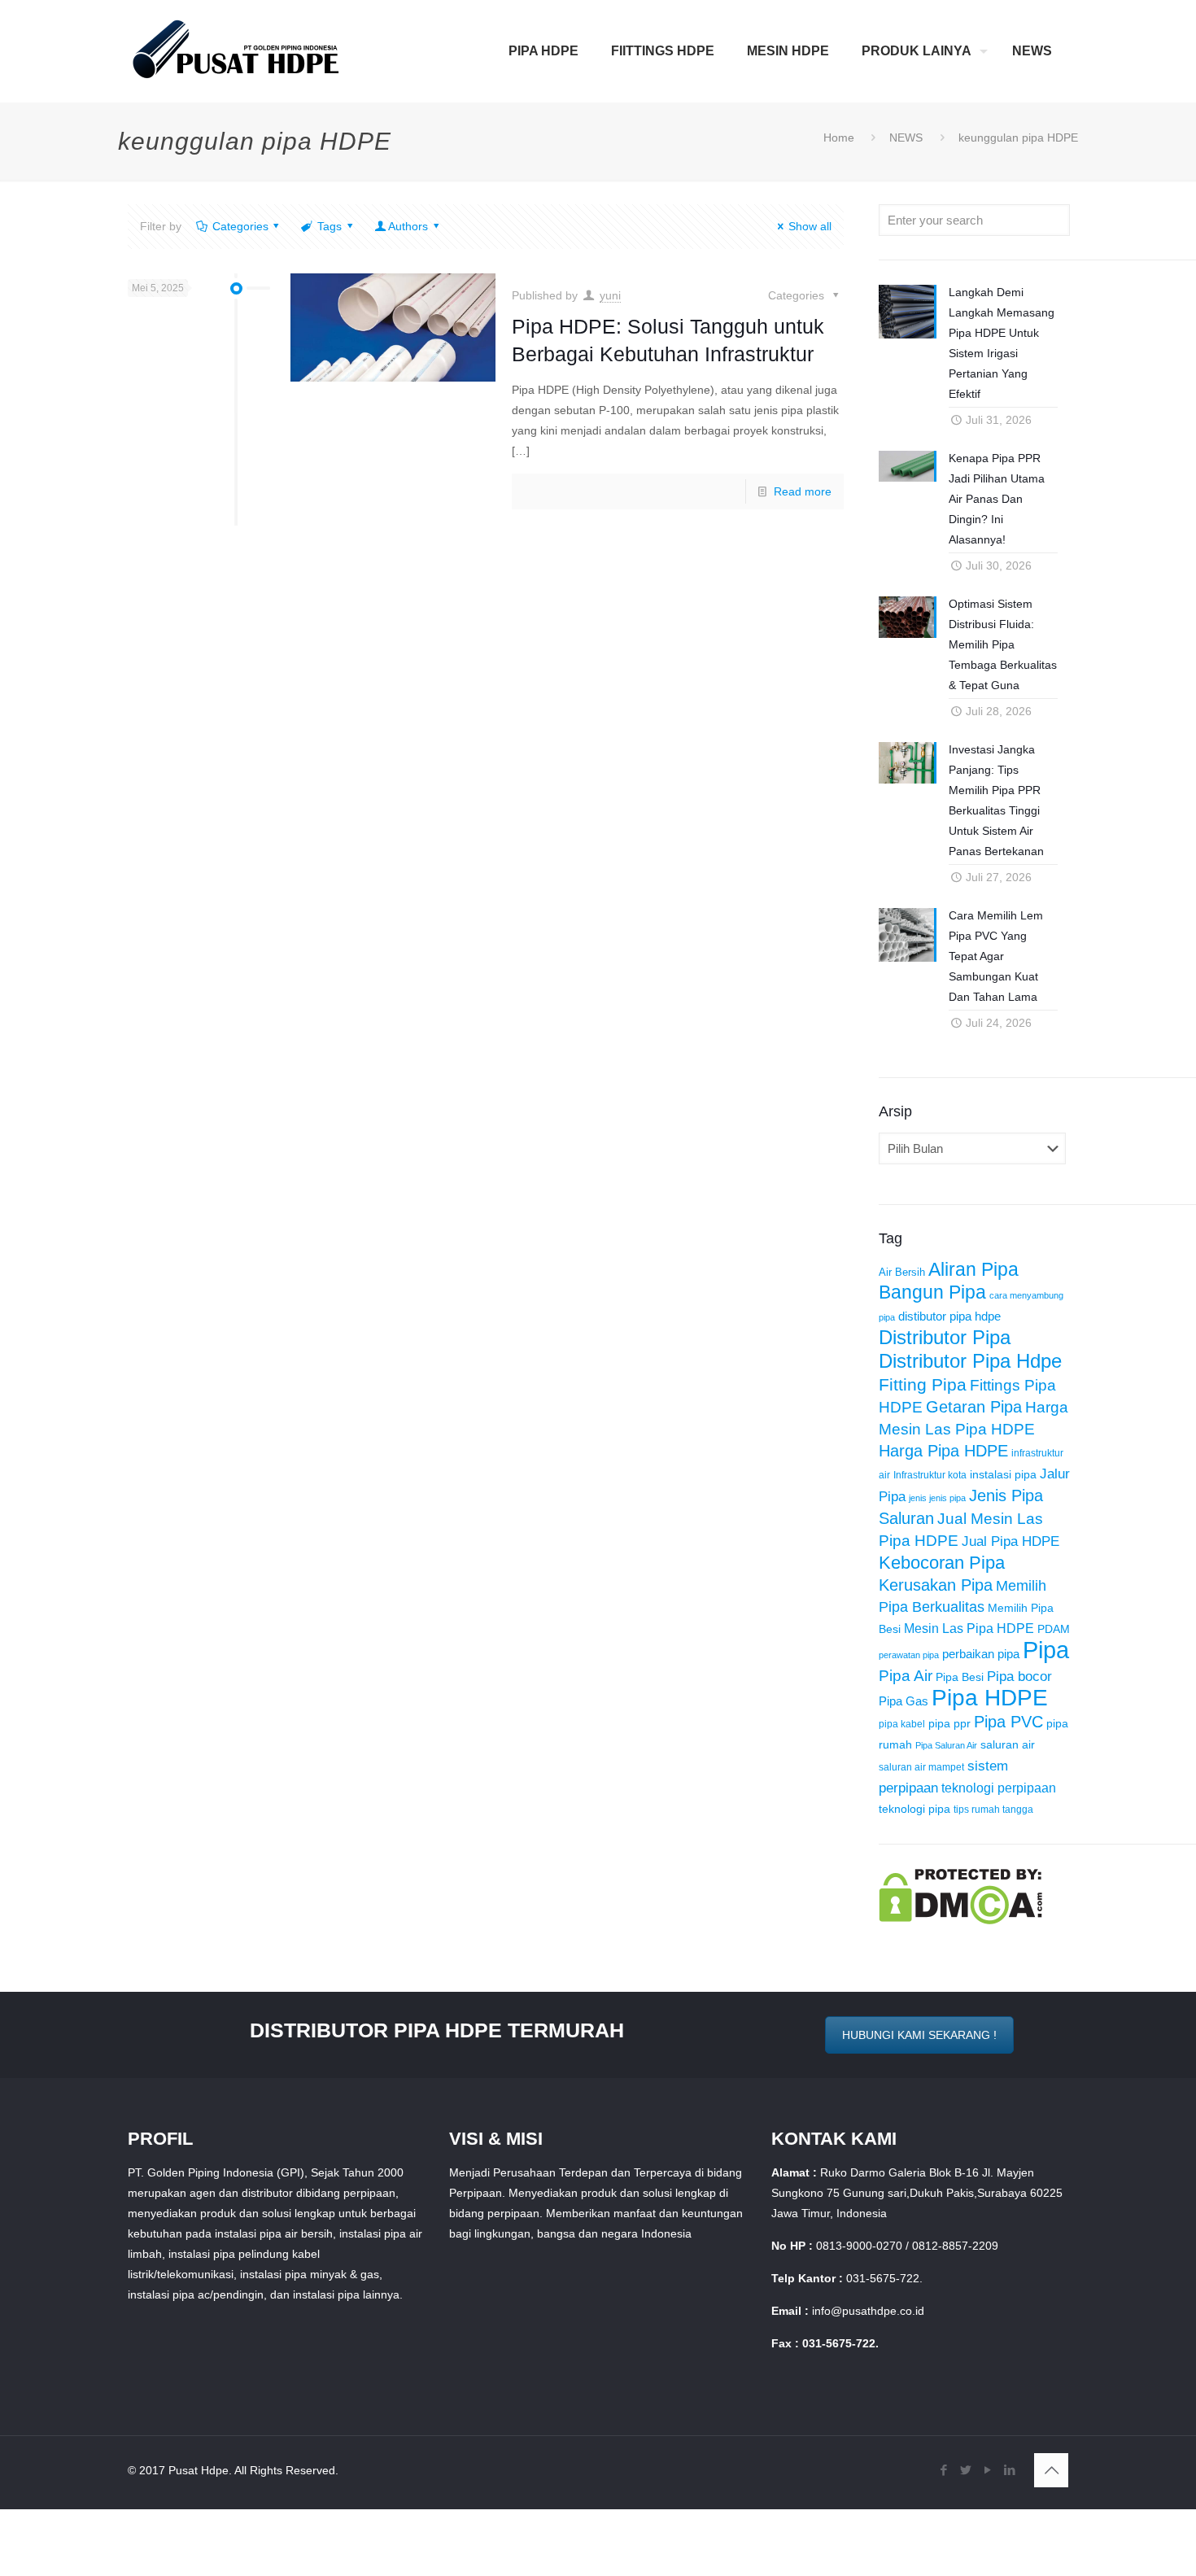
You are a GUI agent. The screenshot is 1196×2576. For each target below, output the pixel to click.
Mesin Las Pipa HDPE (969, 1628)
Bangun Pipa (932, 1292)
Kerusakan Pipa (936, 1585)
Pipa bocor (1019, 1677)
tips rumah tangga (993, 1810)
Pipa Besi (960, 1677)
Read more (803, 491)
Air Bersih (902, 1272)
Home (839, 138)
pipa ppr (949, 1724)
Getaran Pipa (974, 1407)
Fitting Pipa (923, 1384)
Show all (810, 226)
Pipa (1046, 1650)
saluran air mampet (921, 1767)
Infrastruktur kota (930, 1475)
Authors (408, 226)
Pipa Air (906, 1676)
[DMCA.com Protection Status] (960, 1920)
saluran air (1008, 1745)
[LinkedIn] (1009, 2470)
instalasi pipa (1003, 1474)
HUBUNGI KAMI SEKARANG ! (919, 2035)
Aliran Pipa (973, 1269)
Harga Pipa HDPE (943, 1451)
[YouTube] (987, 2470)
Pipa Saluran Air (946, 1745)
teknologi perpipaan (999, 1788)
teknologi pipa (914, 1809)
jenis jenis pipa (937, 1498)
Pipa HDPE (990, 1698)
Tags (330, 226)
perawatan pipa (909, 1655)
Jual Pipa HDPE (1010, 1541)
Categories (240, 226)
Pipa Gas (904, 1701)
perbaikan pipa (981, 1654)
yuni (610, 295)
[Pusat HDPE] (236, 51)
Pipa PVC (1008, 1722)
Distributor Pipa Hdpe (970, 1361)
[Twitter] (965, 2470)
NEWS (906, 138)
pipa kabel (902, 1724)
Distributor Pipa (945, 1338)
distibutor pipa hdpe (949, 1316)
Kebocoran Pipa (942, 1563)
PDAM (1054, 1629)
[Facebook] (943, 2470)
